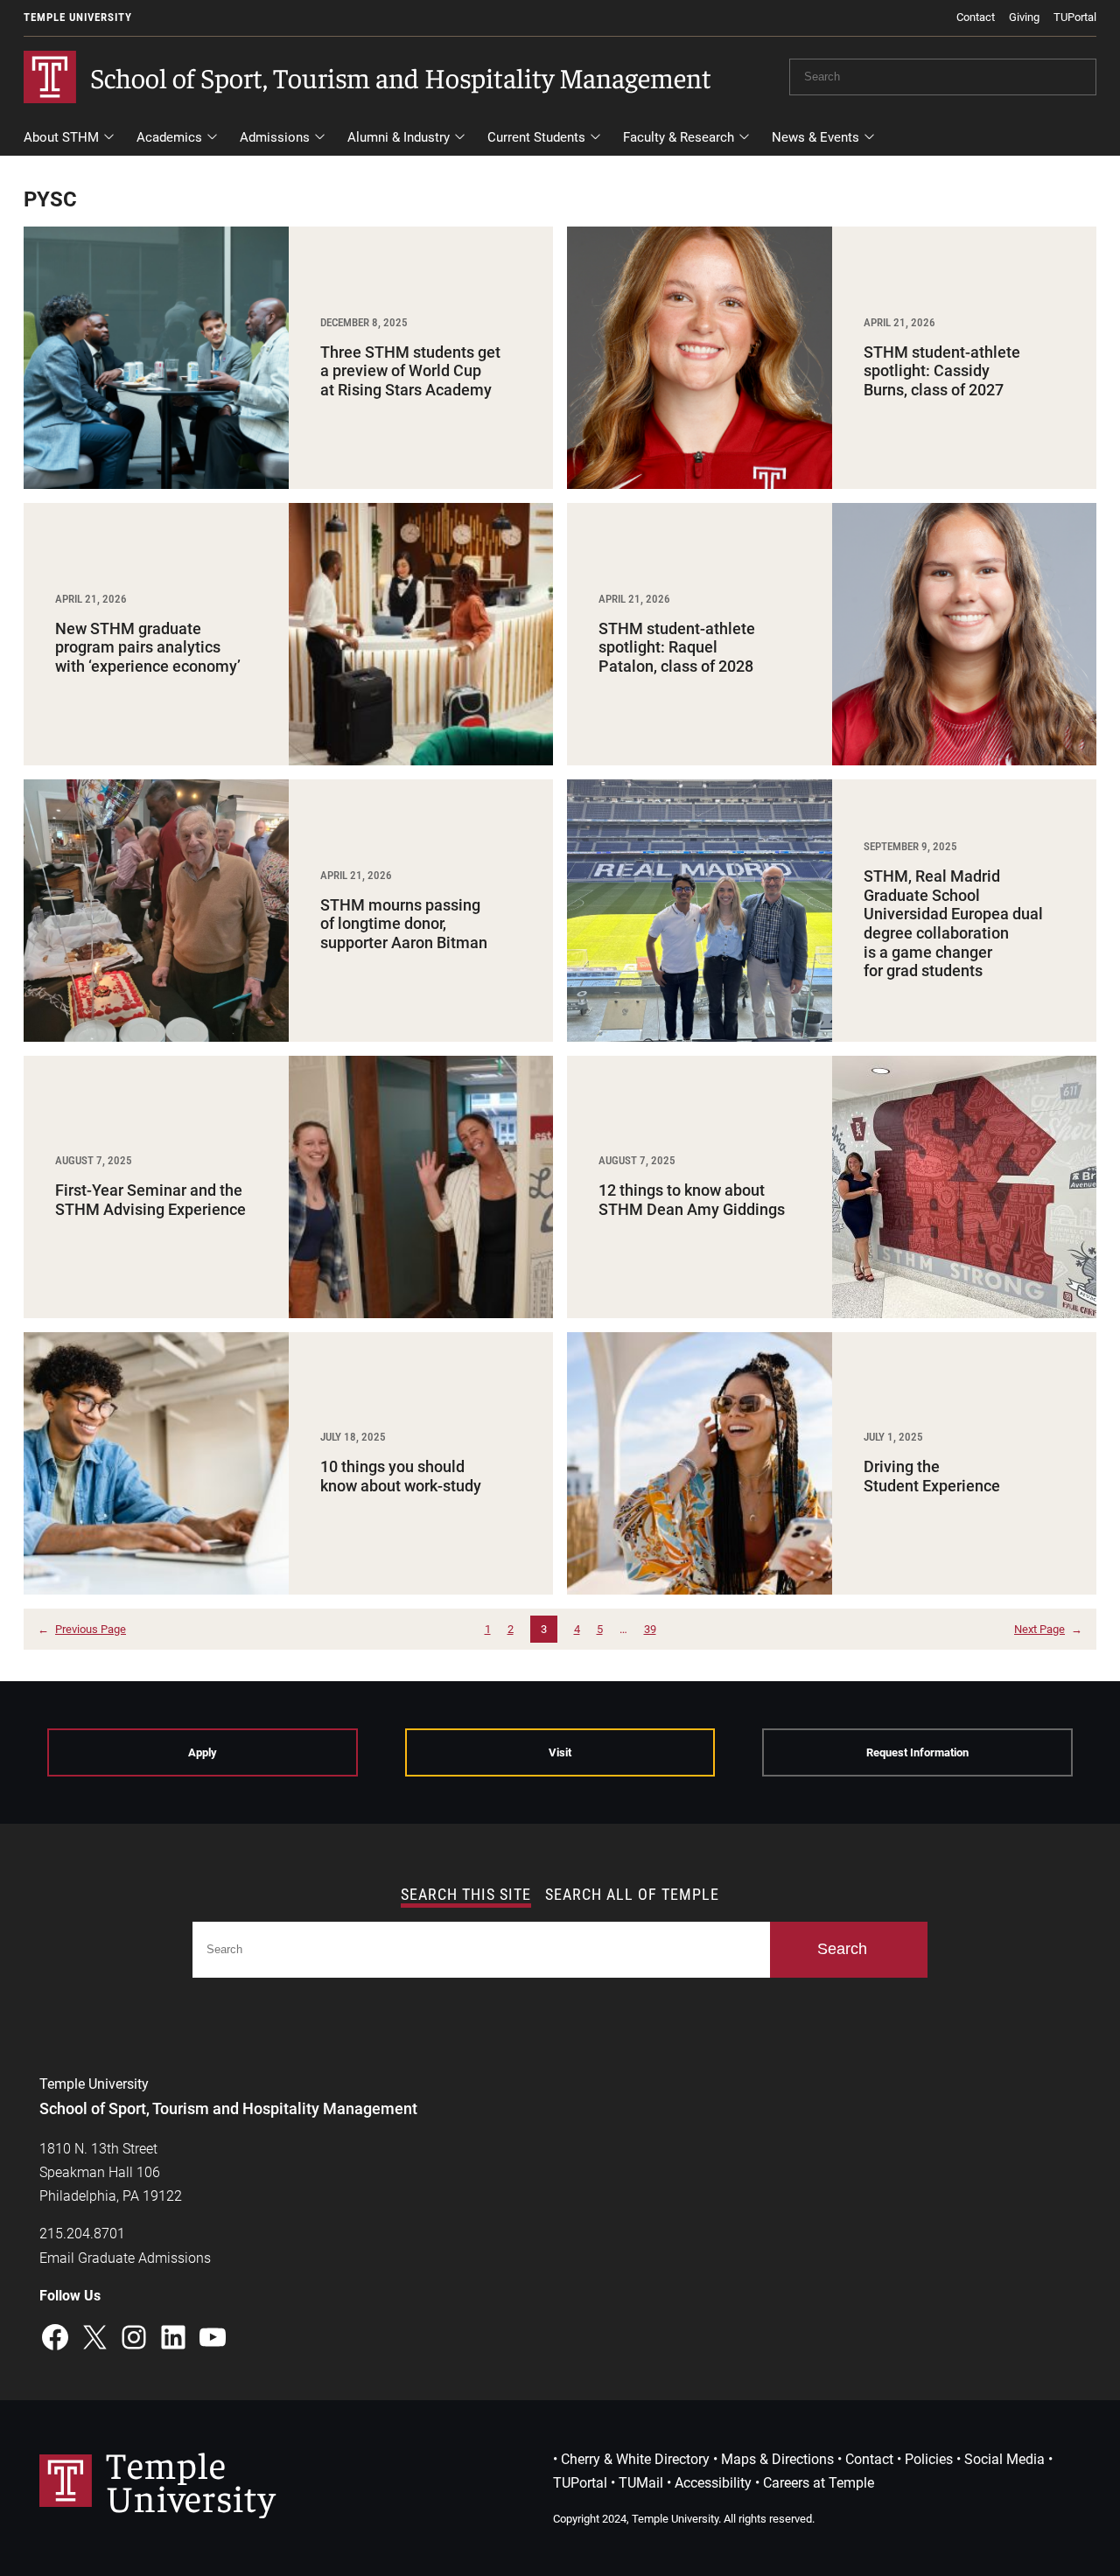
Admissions (275, 137)
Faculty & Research (679, 137)
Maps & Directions (777, 2459)
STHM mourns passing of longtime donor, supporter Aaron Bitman (406, 924)
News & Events (815, 137)
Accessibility (713, 2483)
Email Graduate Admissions (125, 2258)
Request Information (917, 1752)
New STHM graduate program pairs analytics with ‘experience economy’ (148, 647)
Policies (929, 2459)
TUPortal (1075, 17)
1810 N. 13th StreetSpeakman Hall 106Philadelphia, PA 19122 (111, 2172)
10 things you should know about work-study (402, 1476)
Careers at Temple (819, 2483)
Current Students (536, 137)
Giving (1024, 17)
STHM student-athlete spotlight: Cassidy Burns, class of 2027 (942, 371)
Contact (976, 17)
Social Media (1004, 2459)
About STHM (61, 137)
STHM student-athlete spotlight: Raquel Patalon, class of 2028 (677, 647)
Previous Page (82, 1629)
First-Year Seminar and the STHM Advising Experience (150, 1200)
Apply (203, 1752)
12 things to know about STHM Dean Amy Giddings (692, 1200)
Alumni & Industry (399, 137)
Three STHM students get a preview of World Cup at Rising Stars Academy (410, 371)
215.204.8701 (82, 2234)
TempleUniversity (191, 2480)
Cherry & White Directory (635, 2459)
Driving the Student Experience (932, 1476)
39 (650, 1629)
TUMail (641, 2483)
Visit (560, 1752)
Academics (169, 137)
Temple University (78, 17)
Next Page (1048, 1629)
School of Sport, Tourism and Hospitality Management (401, 77)
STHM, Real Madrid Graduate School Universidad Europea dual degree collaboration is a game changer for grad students (953, 923)
